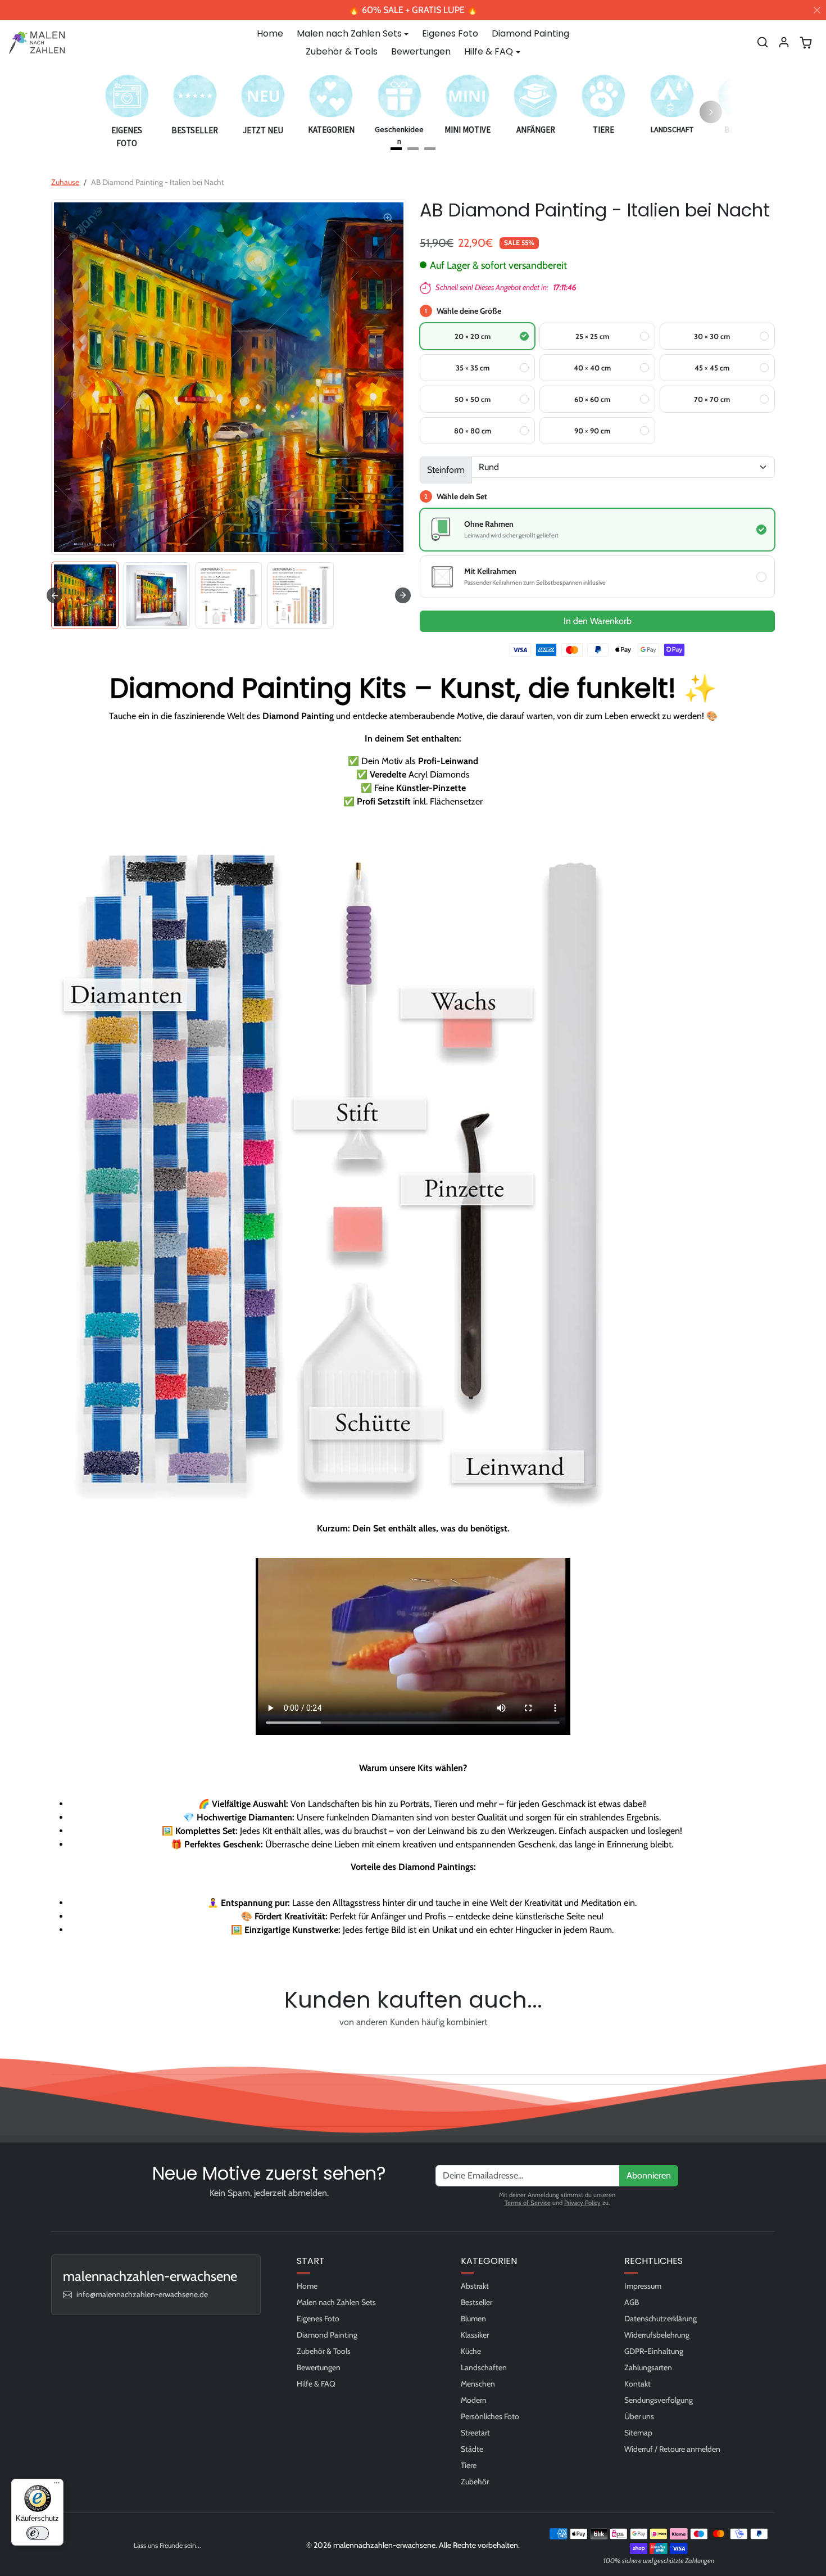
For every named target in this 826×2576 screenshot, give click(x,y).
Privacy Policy (582, 2203)
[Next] (711, 112)
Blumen (473, 2319)
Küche (471, 2351)
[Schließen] (817, 10)
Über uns (639, 2416)
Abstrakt (475, 2286)
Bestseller (476, 2302)
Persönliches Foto (490, 2416)
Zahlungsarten (648, 2367)
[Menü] (57, 2485)
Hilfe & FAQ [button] (489, 51)
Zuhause (65, 182)
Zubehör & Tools (342, 51)
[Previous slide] (55, 2048)
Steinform (446, 470)
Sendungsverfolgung (659, 2400)
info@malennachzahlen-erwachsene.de (142, 2294)
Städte (472, 2449)
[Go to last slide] (55, 595)
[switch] (38, 2533)
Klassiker (475, 2335)
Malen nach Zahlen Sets (336, 2302)
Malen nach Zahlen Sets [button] (349, 33)
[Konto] (784, 42)
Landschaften (484, 2367)
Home (270, 33)
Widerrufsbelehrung (657, 2335)
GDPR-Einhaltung (654, 2351)
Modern (474, 2400)
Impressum (643, 2286)
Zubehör (475, 2482)
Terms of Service (528, 2203)
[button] (763, 42)
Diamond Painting (530, 33)
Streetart (475, 2433)
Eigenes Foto (450, 33)
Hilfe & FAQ (316, 2384)
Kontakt (637, 2384)
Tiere (469, 2465)
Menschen (478, 2384)
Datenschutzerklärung (661, 2319)
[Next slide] (403, 595)
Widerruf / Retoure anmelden (672, 2449)
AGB (632, 2302)
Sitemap (638, 2433)
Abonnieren (649, 2175)
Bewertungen (421, 51)
